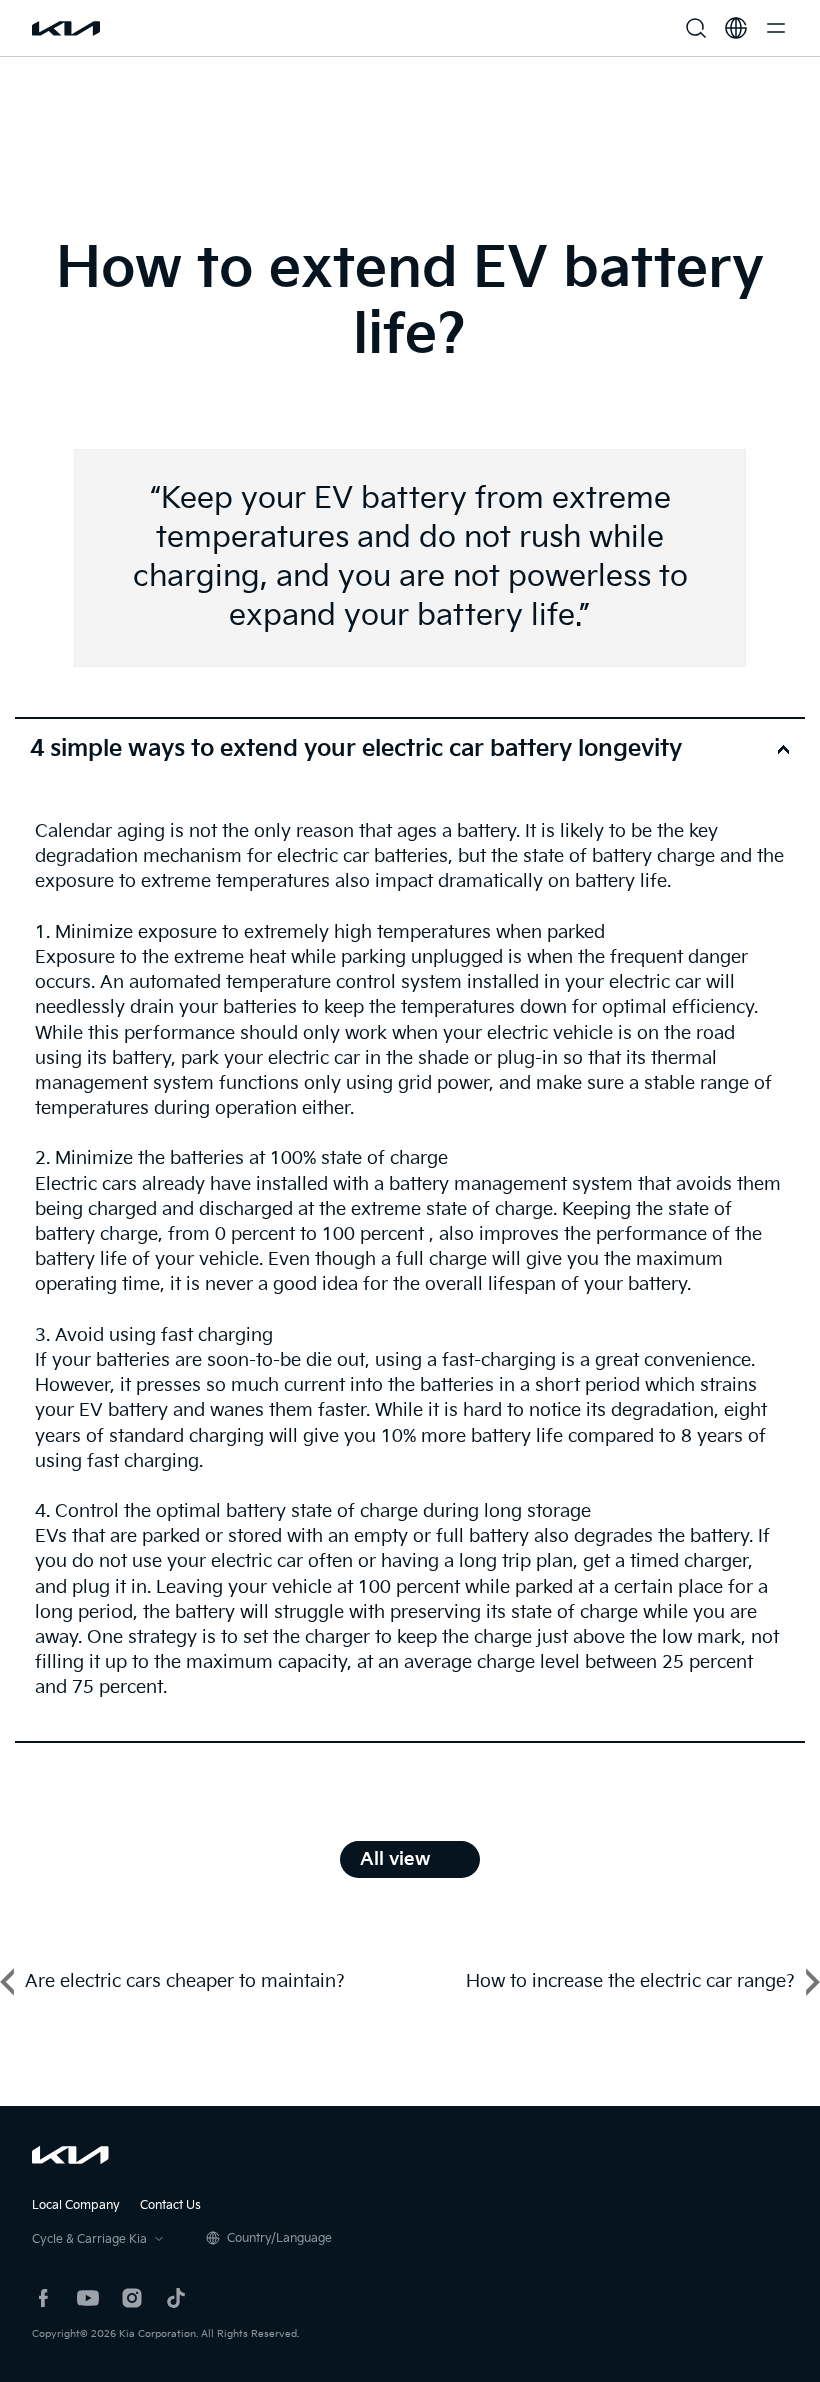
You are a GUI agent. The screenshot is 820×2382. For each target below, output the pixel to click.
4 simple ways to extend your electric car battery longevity (356, 749)
